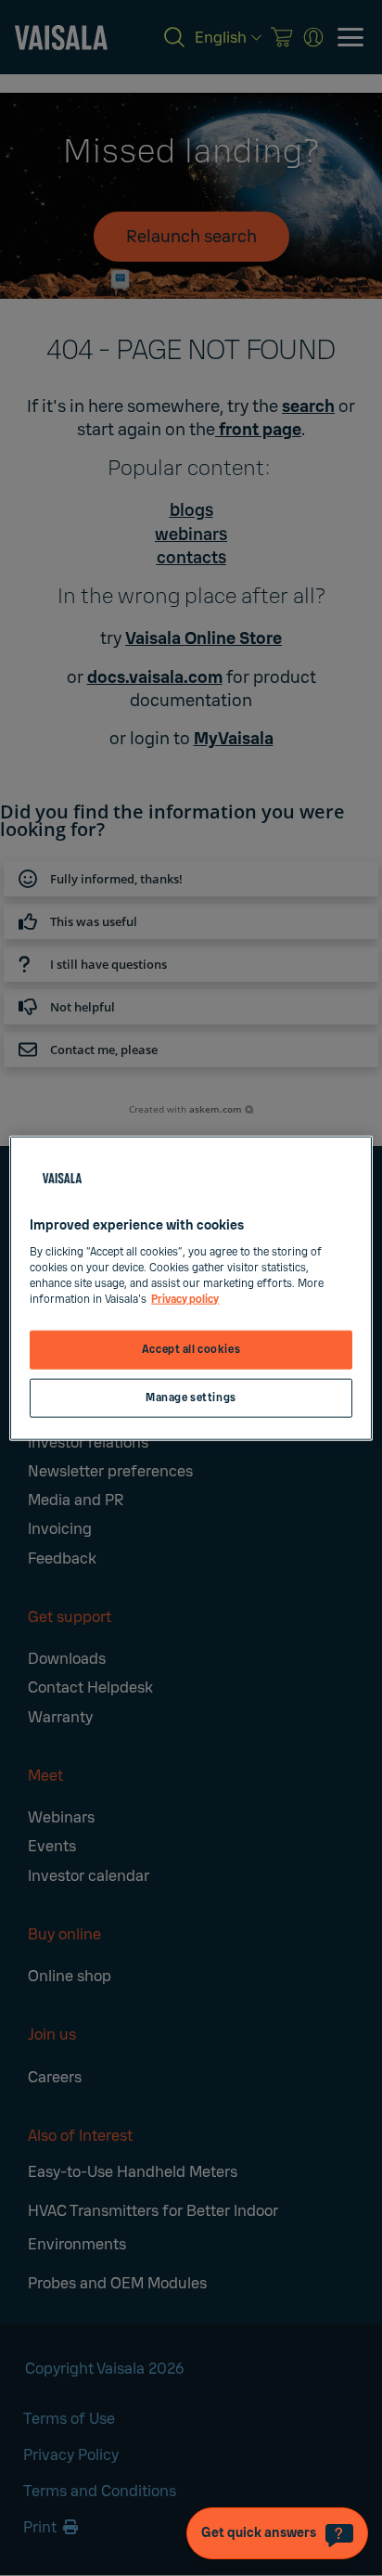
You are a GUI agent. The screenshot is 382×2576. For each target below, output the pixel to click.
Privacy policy (185, 1299)
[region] (191, 1288)
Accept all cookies (191, 1350)
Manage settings (191, 1397)
